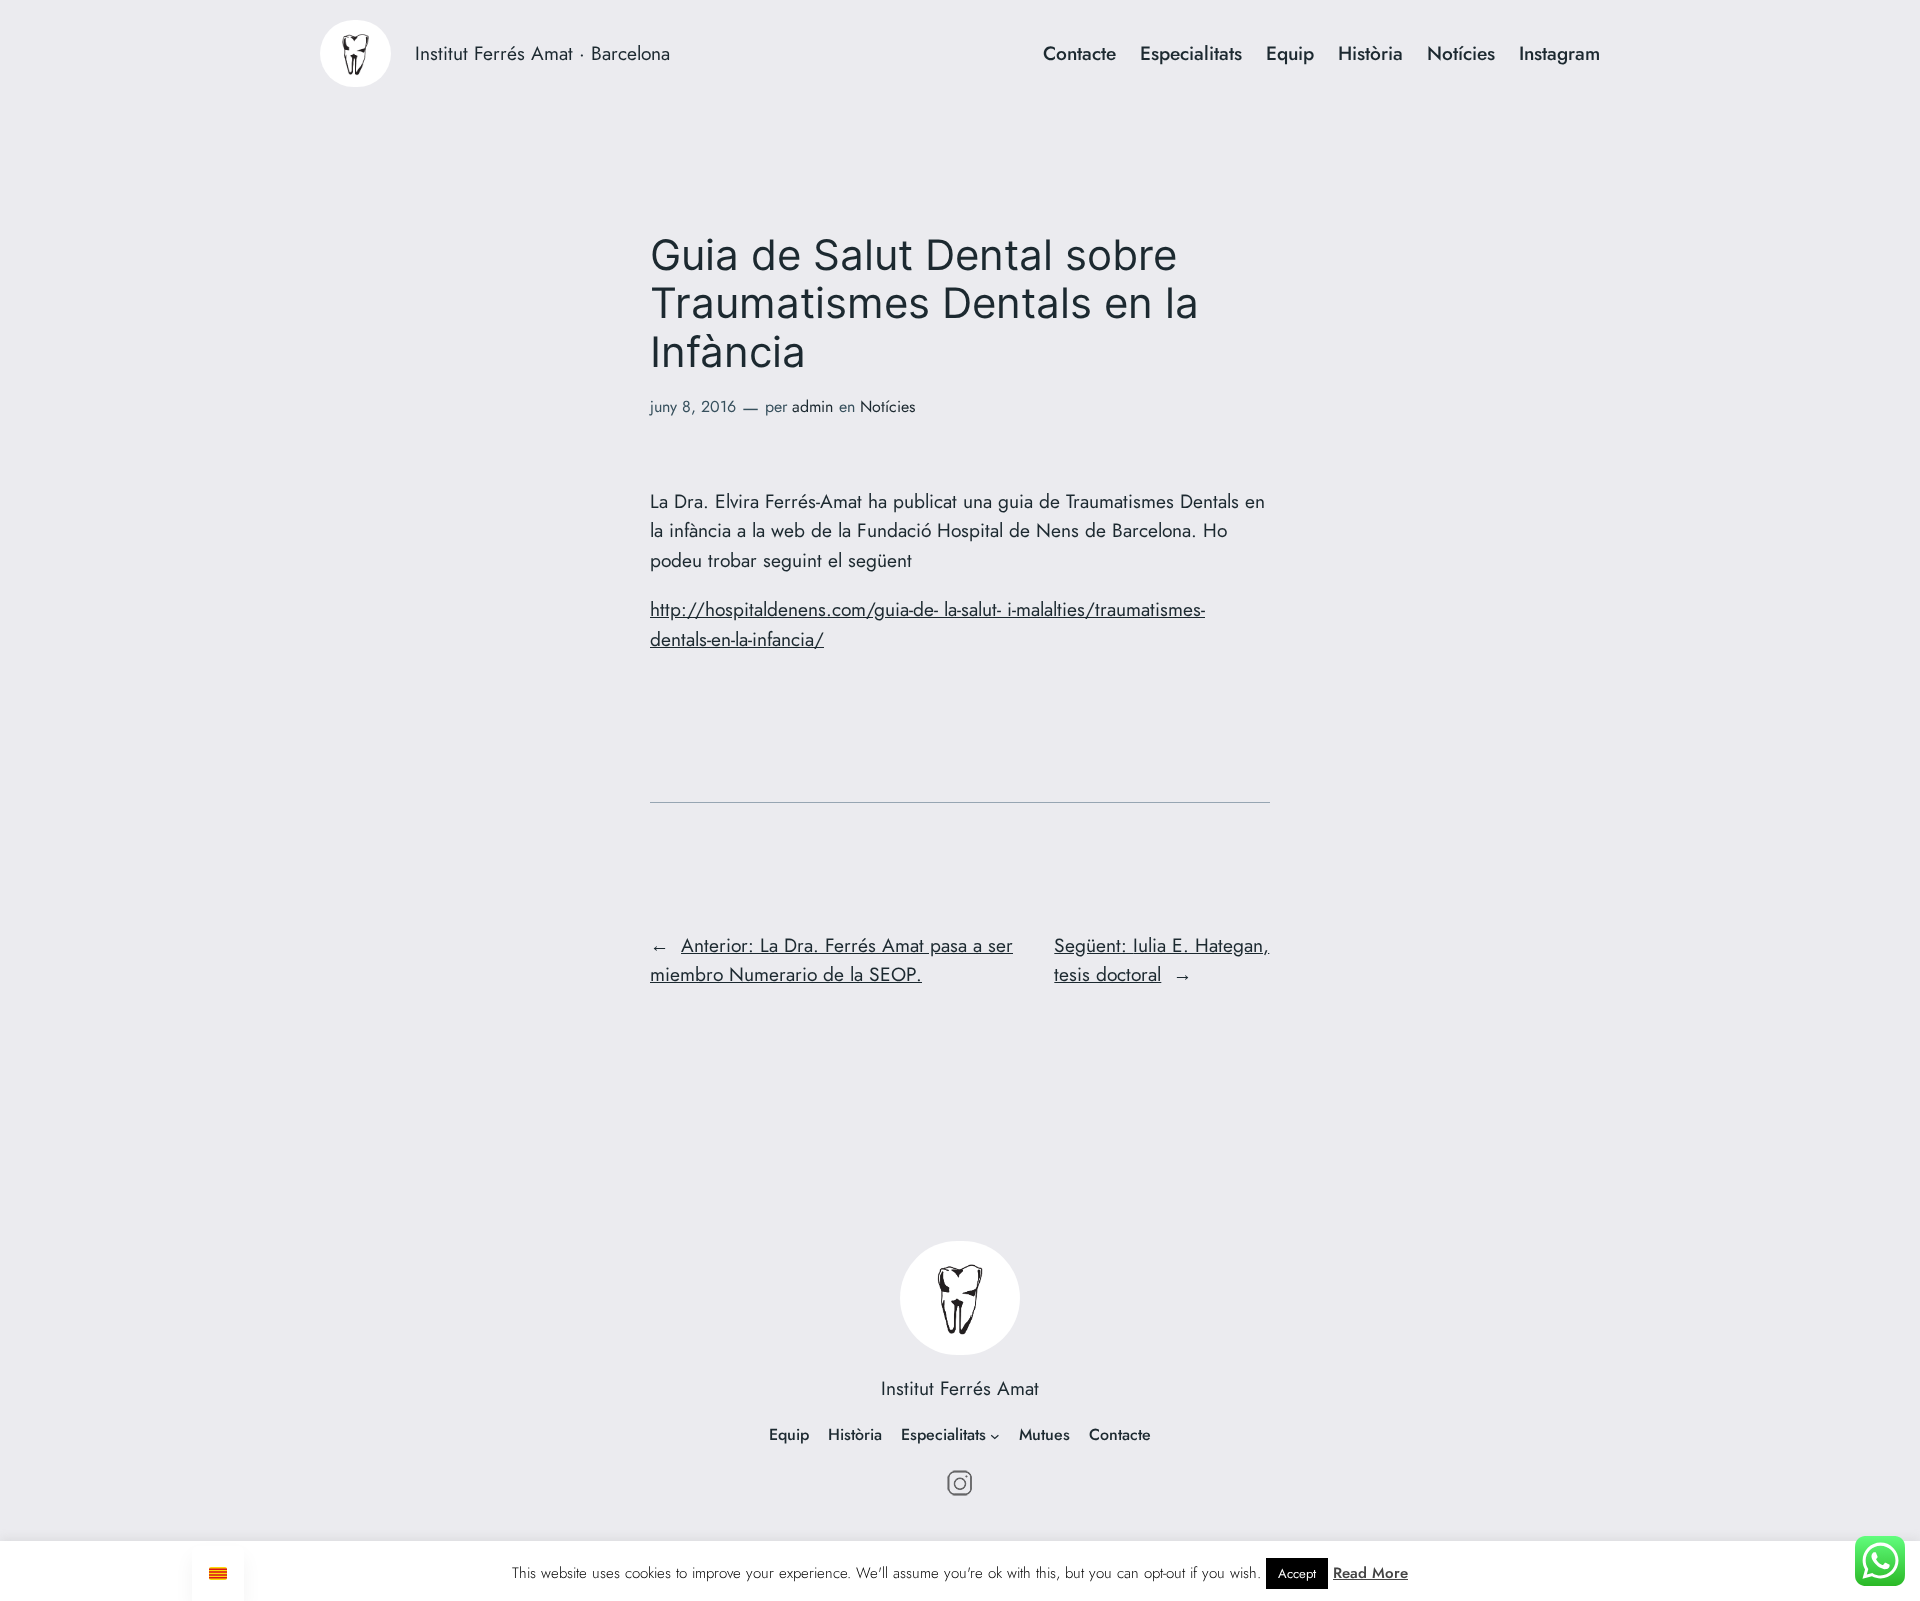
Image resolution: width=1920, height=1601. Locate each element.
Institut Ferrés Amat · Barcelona (542, 53)
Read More (1370, 1573)
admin (812, 406)
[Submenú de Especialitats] (995, 1436)
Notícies (887, 406)
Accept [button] (1297, 1573)
